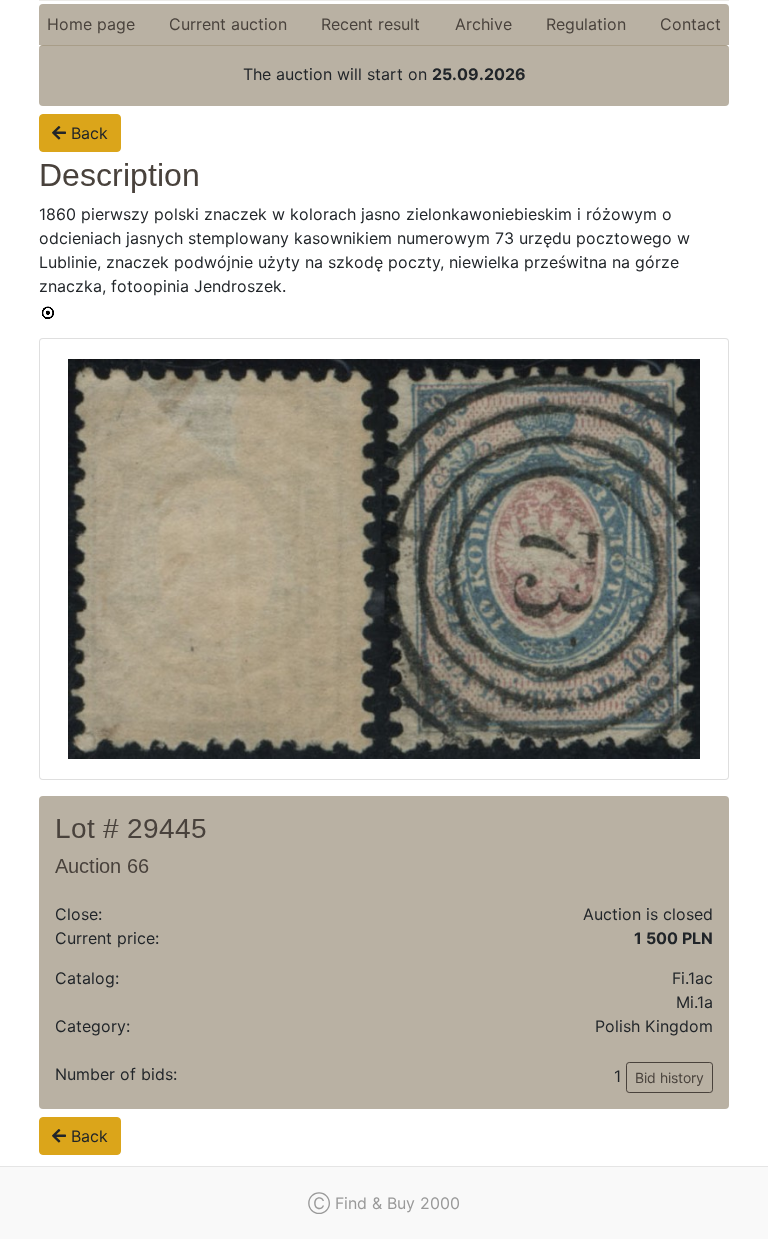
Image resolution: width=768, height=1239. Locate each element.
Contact (690, 24)
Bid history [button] (669, 1077)
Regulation (586, 24)
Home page (91, 24)
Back (87, 133)
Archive (483, 24)
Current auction (228, 24)
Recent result (370, 24)
